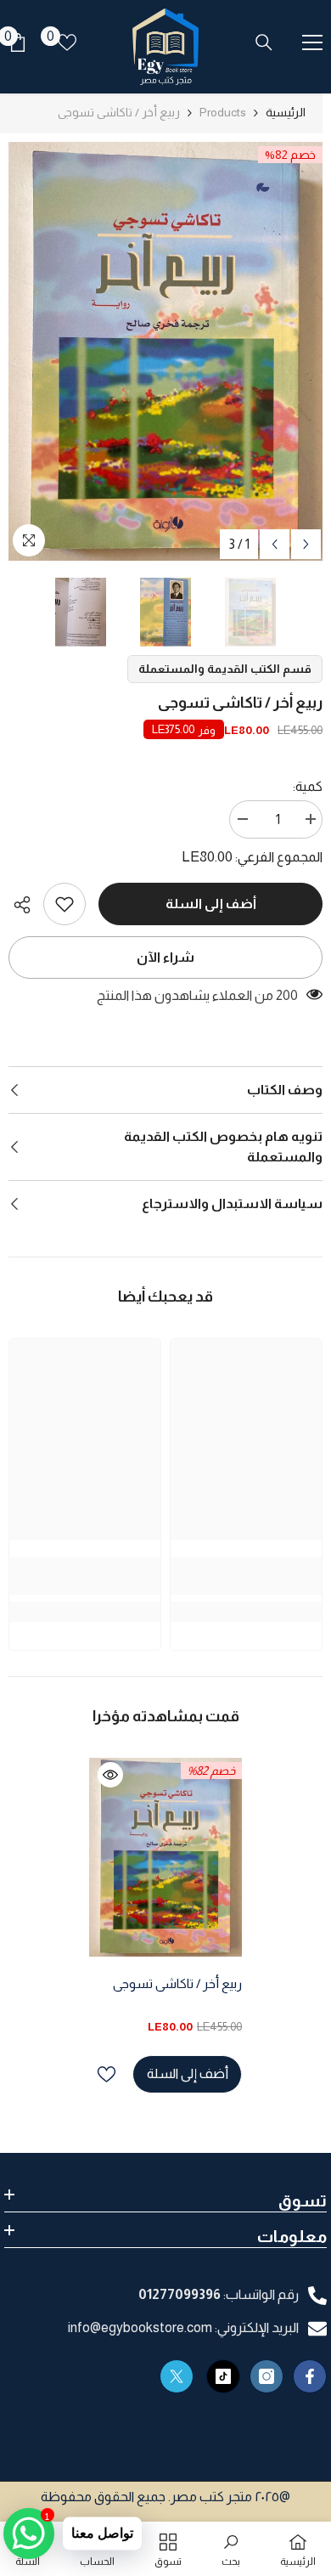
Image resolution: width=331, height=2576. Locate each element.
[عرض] (110, 1775)
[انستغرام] (266, 2376)
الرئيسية (286, 112)
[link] (65, 904)
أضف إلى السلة (211, 904)
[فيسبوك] (310, 2376)
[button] (275, 544)
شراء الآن (165, 957)
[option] (165, 351)
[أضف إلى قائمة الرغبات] (107, 2074)
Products (223, 112)
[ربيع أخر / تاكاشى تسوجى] (165, 1857)
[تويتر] (177, 2376)
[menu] (312, 42)
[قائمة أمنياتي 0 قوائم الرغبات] (67, 42)
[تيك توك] (223, 2376)
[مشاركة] (26, 905)
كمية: (308, 786)
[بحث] (264, 42)
